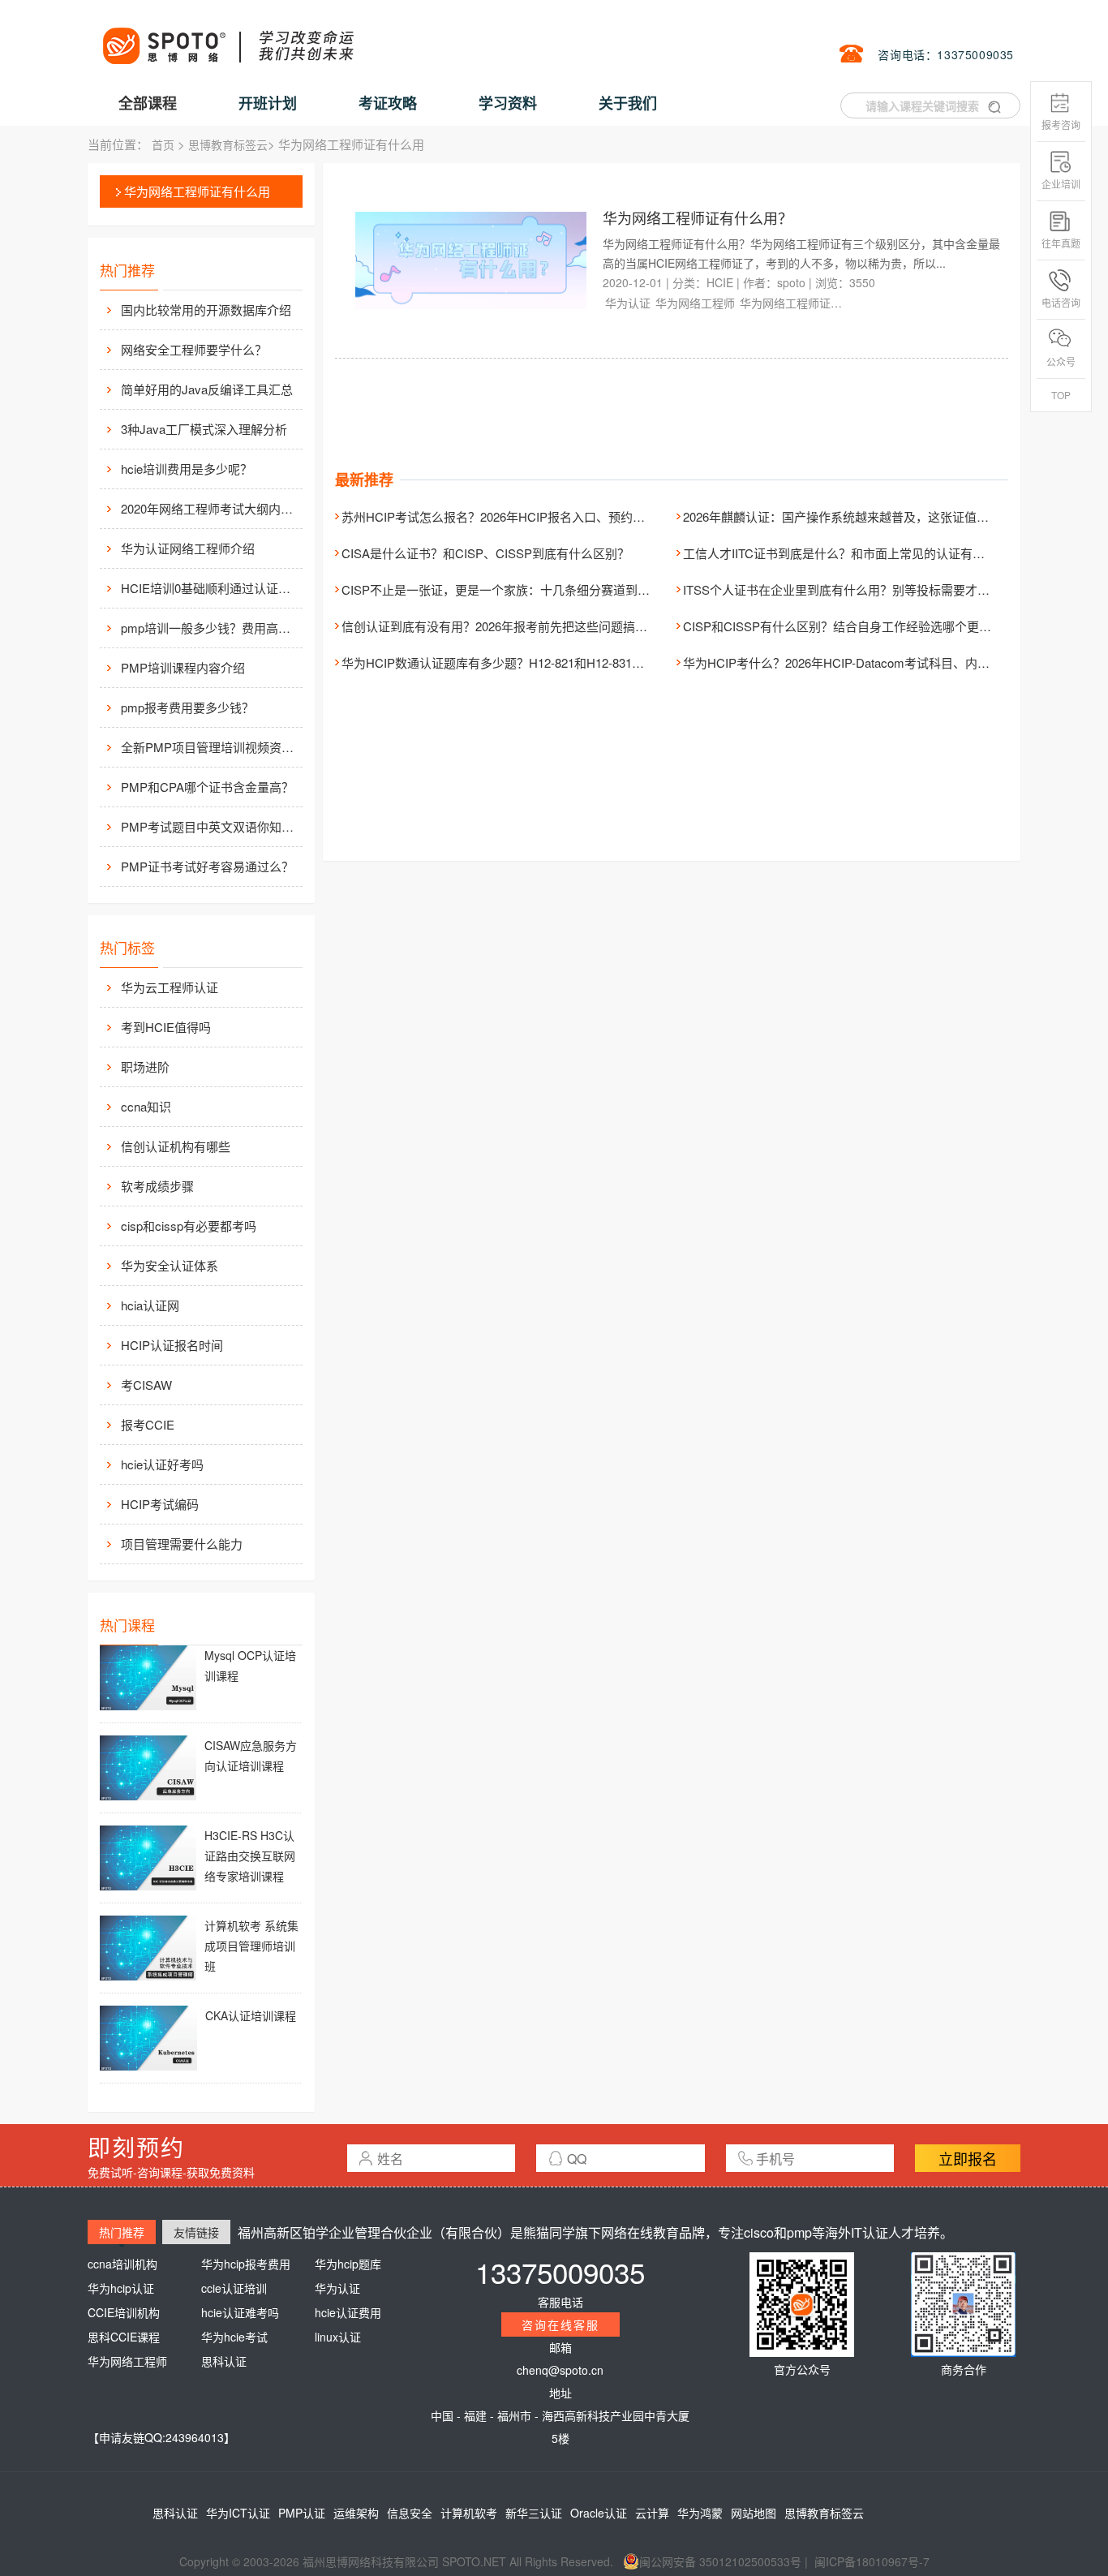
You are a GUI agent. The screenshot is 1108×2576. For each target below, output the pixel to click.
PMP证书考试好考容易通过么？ (207, 866)
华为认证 (628, 303)
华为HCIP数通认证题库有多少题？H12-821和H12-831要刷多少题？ (523, 662)
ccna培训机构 (122, 2264)
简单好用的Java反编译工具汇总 (207, 389)
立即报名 (968, 2158)
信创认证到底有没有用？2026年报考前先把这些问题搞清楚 (500, 626)
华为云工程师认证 (170, 987)
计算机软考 (469, 2513)
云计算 (652, 2513)
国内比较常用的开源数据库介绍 (206, 310)
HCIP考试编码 (160, 1504)
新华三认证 (534, 2513)
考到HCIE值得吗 (166, 1027)
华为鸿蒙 (700, 2513)
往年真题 (1061, 243)
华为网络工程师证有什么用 (197, 191)
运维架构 (356, 2513)
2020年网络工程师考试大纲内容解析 (210, 508)
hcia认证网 (150, 1305)
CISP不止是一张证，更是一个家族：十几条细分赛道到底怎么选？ (520, 589)
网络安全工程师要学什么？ (194, 349)
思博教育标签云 (228, 144)
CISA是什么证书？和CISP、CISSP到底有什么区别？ (485, 553)
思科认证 (224, 2361)
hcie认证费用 (348, 2312)
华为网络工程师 (695, 303)
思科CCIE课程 (124, 2337)
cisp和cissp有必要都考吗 (189, 1226)
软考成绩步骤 (157, 1186)
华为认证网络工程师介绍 (188, 548)
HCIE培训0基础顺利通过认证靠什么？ (210, 588)
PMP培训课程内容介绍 (183, 667)
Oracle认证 (599, 2513)
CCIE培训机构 (124, 2312)
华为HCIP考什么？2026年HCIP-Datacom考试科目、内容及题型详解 (867, 662)
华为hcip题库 (348, 2264)
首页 (163, 144)
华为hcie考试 (234, 2337)
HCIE (720, 282)
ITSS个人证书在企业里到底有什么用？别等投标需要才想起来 (848, 589)
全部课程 (148, 103)
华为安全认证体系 (170, 1265)
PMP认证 (302, 2513)
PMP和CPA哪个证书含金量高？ (207, 787)
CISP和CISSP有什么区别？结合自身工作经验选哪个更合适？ (849, 626)
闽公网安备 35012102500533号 (720, 2561)
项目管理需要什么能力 (182, 1544)
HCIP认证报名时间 (172, 1345)
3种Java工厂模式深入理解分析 (204, 429)
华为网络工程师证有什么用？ (698, 217)
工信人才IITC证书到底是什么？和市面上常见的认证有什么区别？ (858, 553)
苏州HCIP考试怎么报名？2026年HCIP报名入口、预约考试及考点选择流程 (542, 516)
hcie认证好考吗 (162, 1464)
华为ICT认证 (238, 2513)
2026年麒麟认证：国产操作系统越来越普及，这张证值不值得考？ (860, 516)
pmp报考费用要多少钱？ (187, 707)
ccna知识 (146, 1106)
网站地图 (754, 2513)
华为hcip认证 (121, 2288)
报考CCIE (148, 1424)
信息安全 (410, 2513)
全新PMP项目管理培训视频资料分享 (210, 747)
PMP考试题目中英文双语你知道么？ (210, 826)
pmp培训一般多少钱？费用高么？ (210, 628)
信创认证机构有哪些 (176, 1146)
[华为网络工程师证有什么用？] (472, 259)
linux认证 (338, 2337)
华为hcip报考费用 (246, 2264)
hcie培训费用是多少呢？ (187, 469)
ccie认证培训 (234, 2288)
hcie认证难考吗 (240, 2312)
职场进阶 (145, 1067)
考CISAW (146, 1385)
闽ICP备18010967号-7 (872, 2561)
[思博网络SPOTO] (227, 37)
